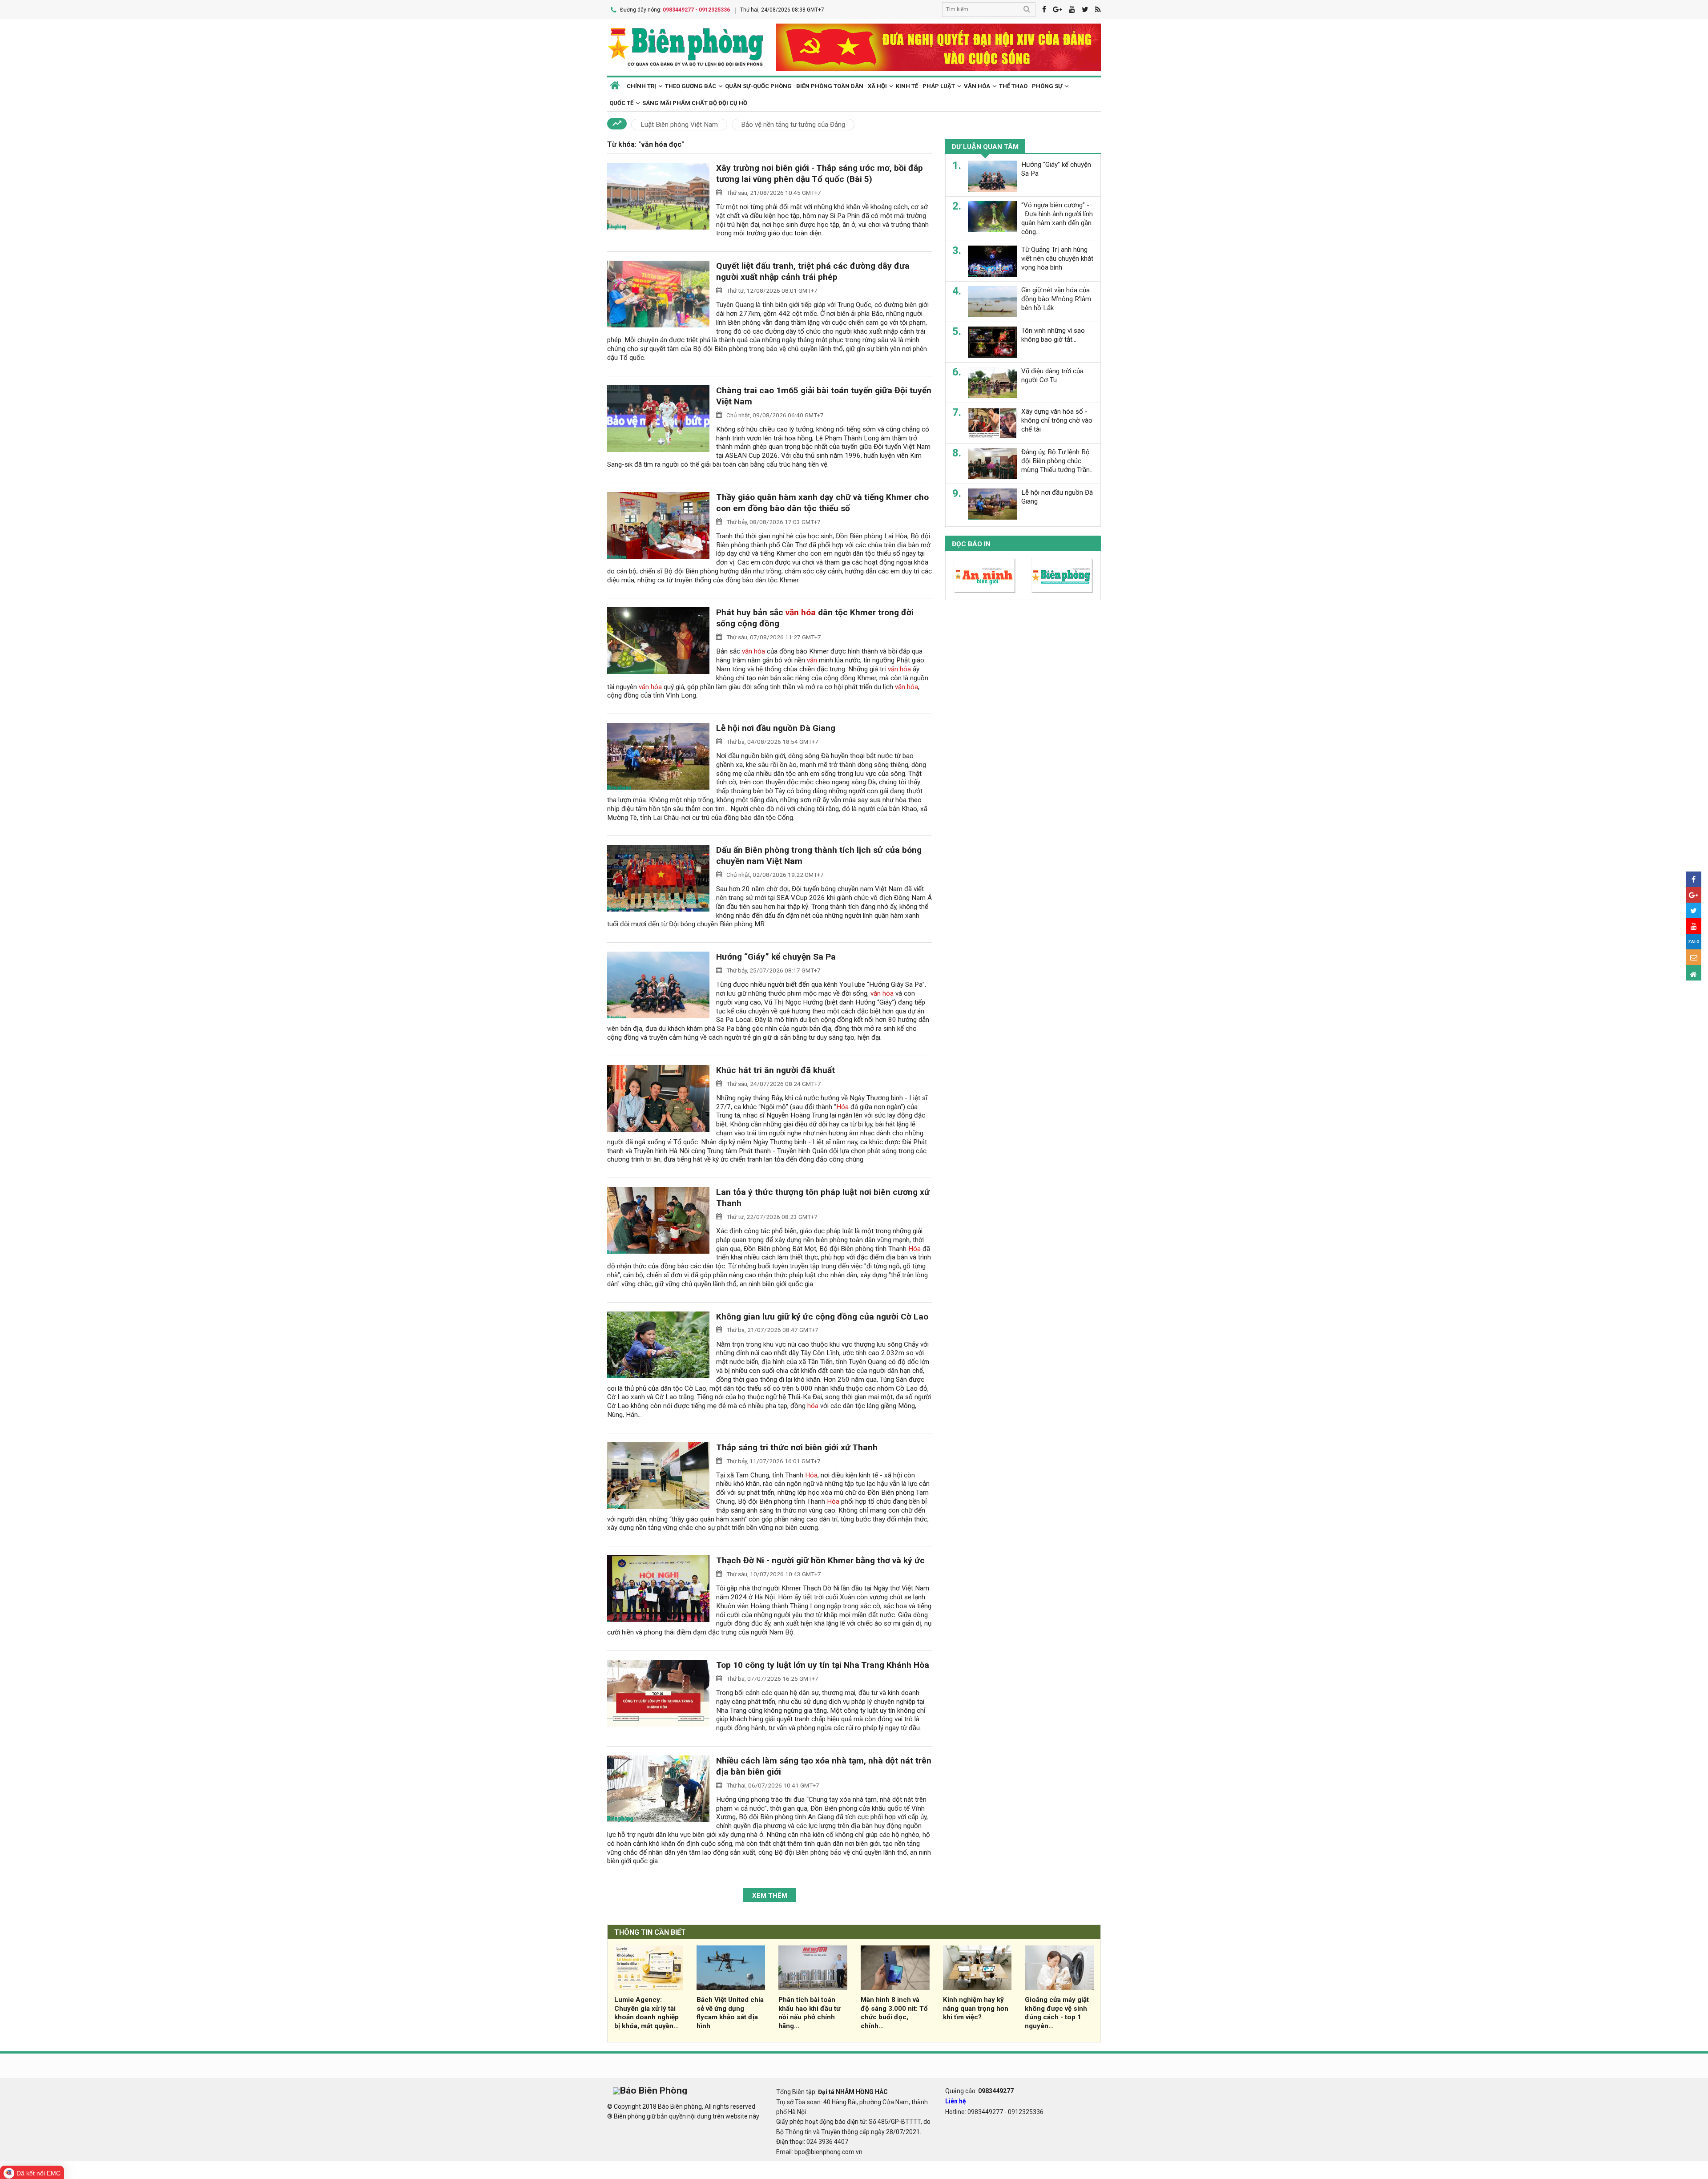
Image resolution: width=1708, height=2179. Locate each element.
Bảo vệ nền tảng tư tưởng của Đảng (793, 125)
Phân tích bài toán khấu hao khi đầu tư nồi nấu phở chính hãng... (809, 2013)
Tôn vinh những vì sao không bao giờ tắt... (1053, 335)
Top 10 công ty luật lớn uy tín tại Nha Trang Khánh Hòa (823, 1665)
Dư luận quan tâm (985, 147)
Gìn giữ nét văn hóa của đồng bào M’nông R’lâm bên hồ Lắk (1056, 299)
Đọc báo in (971, 544)
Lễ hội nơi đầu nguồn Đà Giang (776, 728)
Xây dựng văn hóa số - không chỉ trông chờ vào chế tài (1057, 420)
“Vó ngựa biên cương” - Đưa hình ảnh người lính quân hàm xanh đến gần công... (1057, 218)
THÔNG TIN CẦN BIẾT (650, 1932)
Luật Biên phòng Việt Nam (679, 125)
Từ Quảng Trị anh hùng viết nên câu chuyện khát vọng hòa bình (1057, 258)
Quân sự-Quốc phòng (758, 86)
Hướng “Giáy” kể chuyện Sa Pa (776, 957)
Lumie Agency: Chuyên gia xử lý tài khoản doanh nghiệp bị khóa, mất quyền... (647, 2013)
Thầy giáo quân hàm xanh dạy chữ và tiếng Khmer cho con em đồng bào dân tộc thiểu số (822, 503)
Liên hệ (956, 2101)
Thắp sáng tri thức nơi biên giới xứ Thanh (797, 1447)
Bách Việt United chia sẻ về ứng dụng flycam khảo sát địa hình (730, 2013)
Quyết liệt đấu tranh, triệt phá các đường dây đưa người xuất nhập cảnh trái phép (813, 271)
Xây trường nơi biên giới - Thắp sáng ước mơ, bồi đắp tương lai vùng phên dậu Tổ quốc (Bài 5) (820, 174)
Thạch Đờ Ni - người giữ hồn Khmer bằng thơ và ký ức (820, 1560)
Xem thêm (770, 1896)
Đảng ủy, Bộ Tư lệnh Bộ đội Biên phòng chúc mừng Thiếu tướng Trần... (1057, 461)
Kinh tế (907, 86)
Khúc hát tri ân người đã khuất (775, 1070)
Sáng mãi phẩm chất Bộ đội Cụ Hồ (695, 103)
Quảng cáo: (979, 2091)
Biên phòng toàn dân (830, 86)
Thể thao (1013, 86)
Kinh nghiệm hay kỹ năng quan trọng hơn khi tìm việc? (976, 2009)
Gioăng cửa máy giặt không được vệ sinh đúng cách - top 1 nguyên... (1057, 2013)
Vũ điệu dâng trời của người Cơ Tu (1052, 375)
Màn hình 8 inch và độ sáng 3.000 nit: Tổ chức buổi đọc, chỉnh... (894, 2013)
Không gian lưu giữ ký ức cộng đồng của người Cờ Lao (822, 1317)
